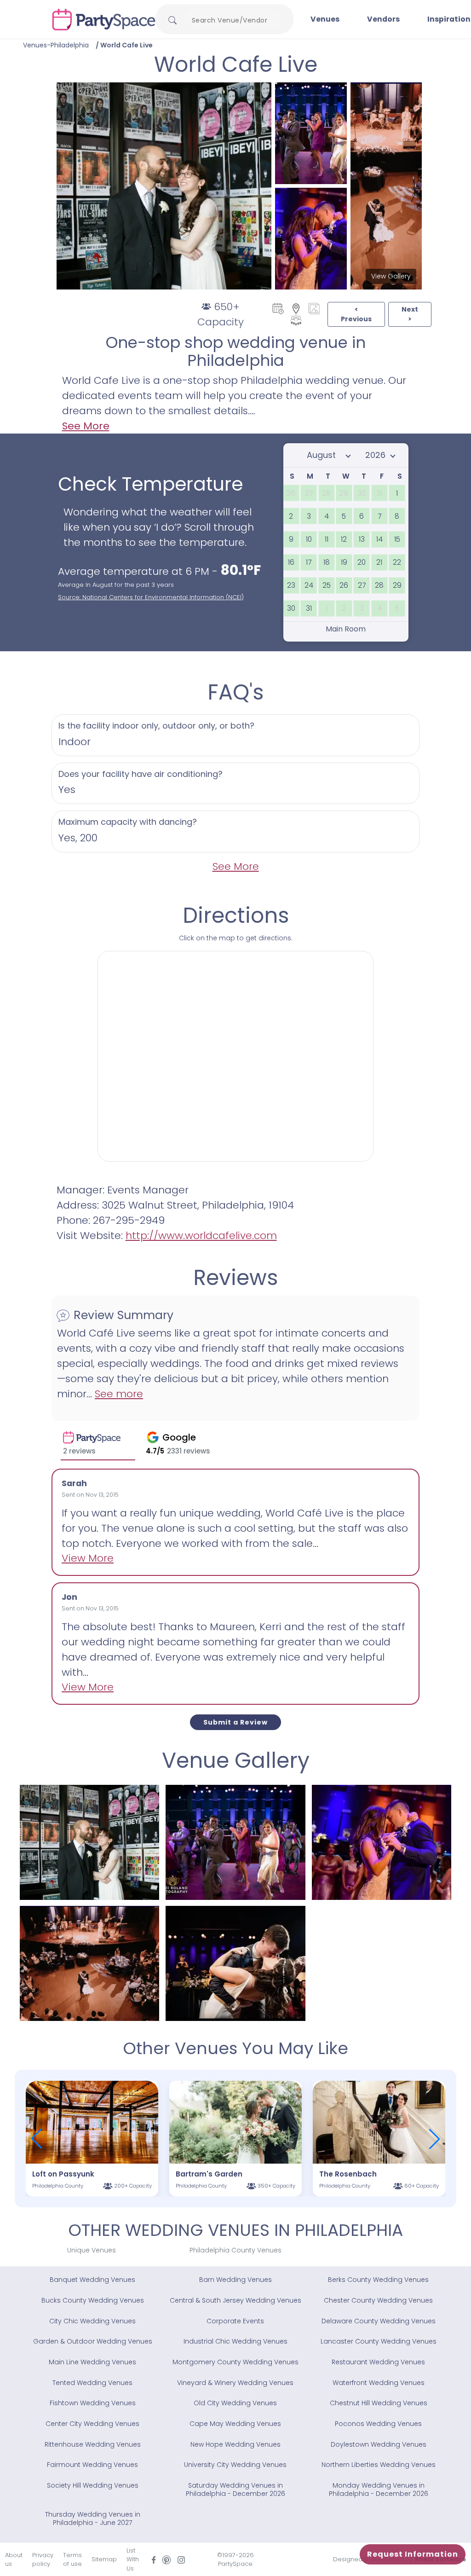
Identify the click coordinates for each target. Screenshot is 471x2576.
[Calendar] (278, 308)
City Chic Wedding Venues (92, 2321)
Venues (325, 19)
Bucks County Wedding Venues (93, 2300)
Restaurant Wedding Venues (378, 2362)
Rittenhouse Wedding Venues (93, 2444)
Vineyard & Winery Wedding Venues (235, 2383)
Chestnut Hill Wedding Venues (379, 2403)
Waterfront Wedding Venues (379, 2383)
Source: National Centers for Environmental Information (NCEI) (151, 597)
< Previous (356, 314)
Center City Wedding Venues (92, 2424)
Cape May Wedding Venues (235, 2424)
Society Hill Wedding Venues (93, 2485)
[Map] (296, 308)
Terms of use (72, 2560)
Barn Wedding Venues (235, 2280)
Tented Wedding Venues (92, 2383)
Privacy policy (43, 2560)
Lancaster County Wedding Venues (379, 2341)
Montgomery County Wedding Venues (235, 2362)
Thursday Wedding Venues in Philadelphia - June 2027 (93, 2518)
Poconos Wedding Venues (378, 2424)
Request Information (413, 2554)
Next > (410, 314)
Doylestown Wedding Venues (379, 2444)
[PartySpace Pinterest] (167, 2559)
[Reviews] (296, 319)
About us (14, 2560)
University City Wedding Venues (235, 2465)
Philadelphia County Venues (235, 2250)
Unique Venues (92, 2250)
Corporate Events (235, 2321)
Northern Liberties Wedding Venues (379, 2465)
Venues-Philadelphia (56, 45)
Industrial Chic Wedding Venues (235, 2341)
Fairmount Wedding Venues (92, 2465)
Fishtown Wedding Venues (93, 2403)
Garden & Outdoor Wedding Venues (93, 2341)
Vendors (383, 19)
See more (119, 1394)
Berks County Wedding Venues (378, 2280)
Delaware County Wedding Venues (379, 2321)
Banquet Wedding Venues (92, 2280)
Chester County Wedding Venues (378, 2300)
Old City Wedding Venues (235, 2403)
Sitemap (104, 2559)
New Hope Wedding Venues (235, 2444)
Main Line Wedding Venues (92, 2362)
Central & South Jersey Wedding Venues (235, 2300)
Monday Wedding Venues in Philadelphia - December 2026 (379, 2489)
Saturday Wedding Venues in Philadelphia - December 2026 (235, 2489)
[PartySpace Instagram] (181, 2560)
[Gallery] (314, 308)
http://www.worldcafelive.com (201, 1236)
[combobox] (233, 20)
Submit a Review (235, 1722)
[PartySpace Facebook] (154, 2560)
